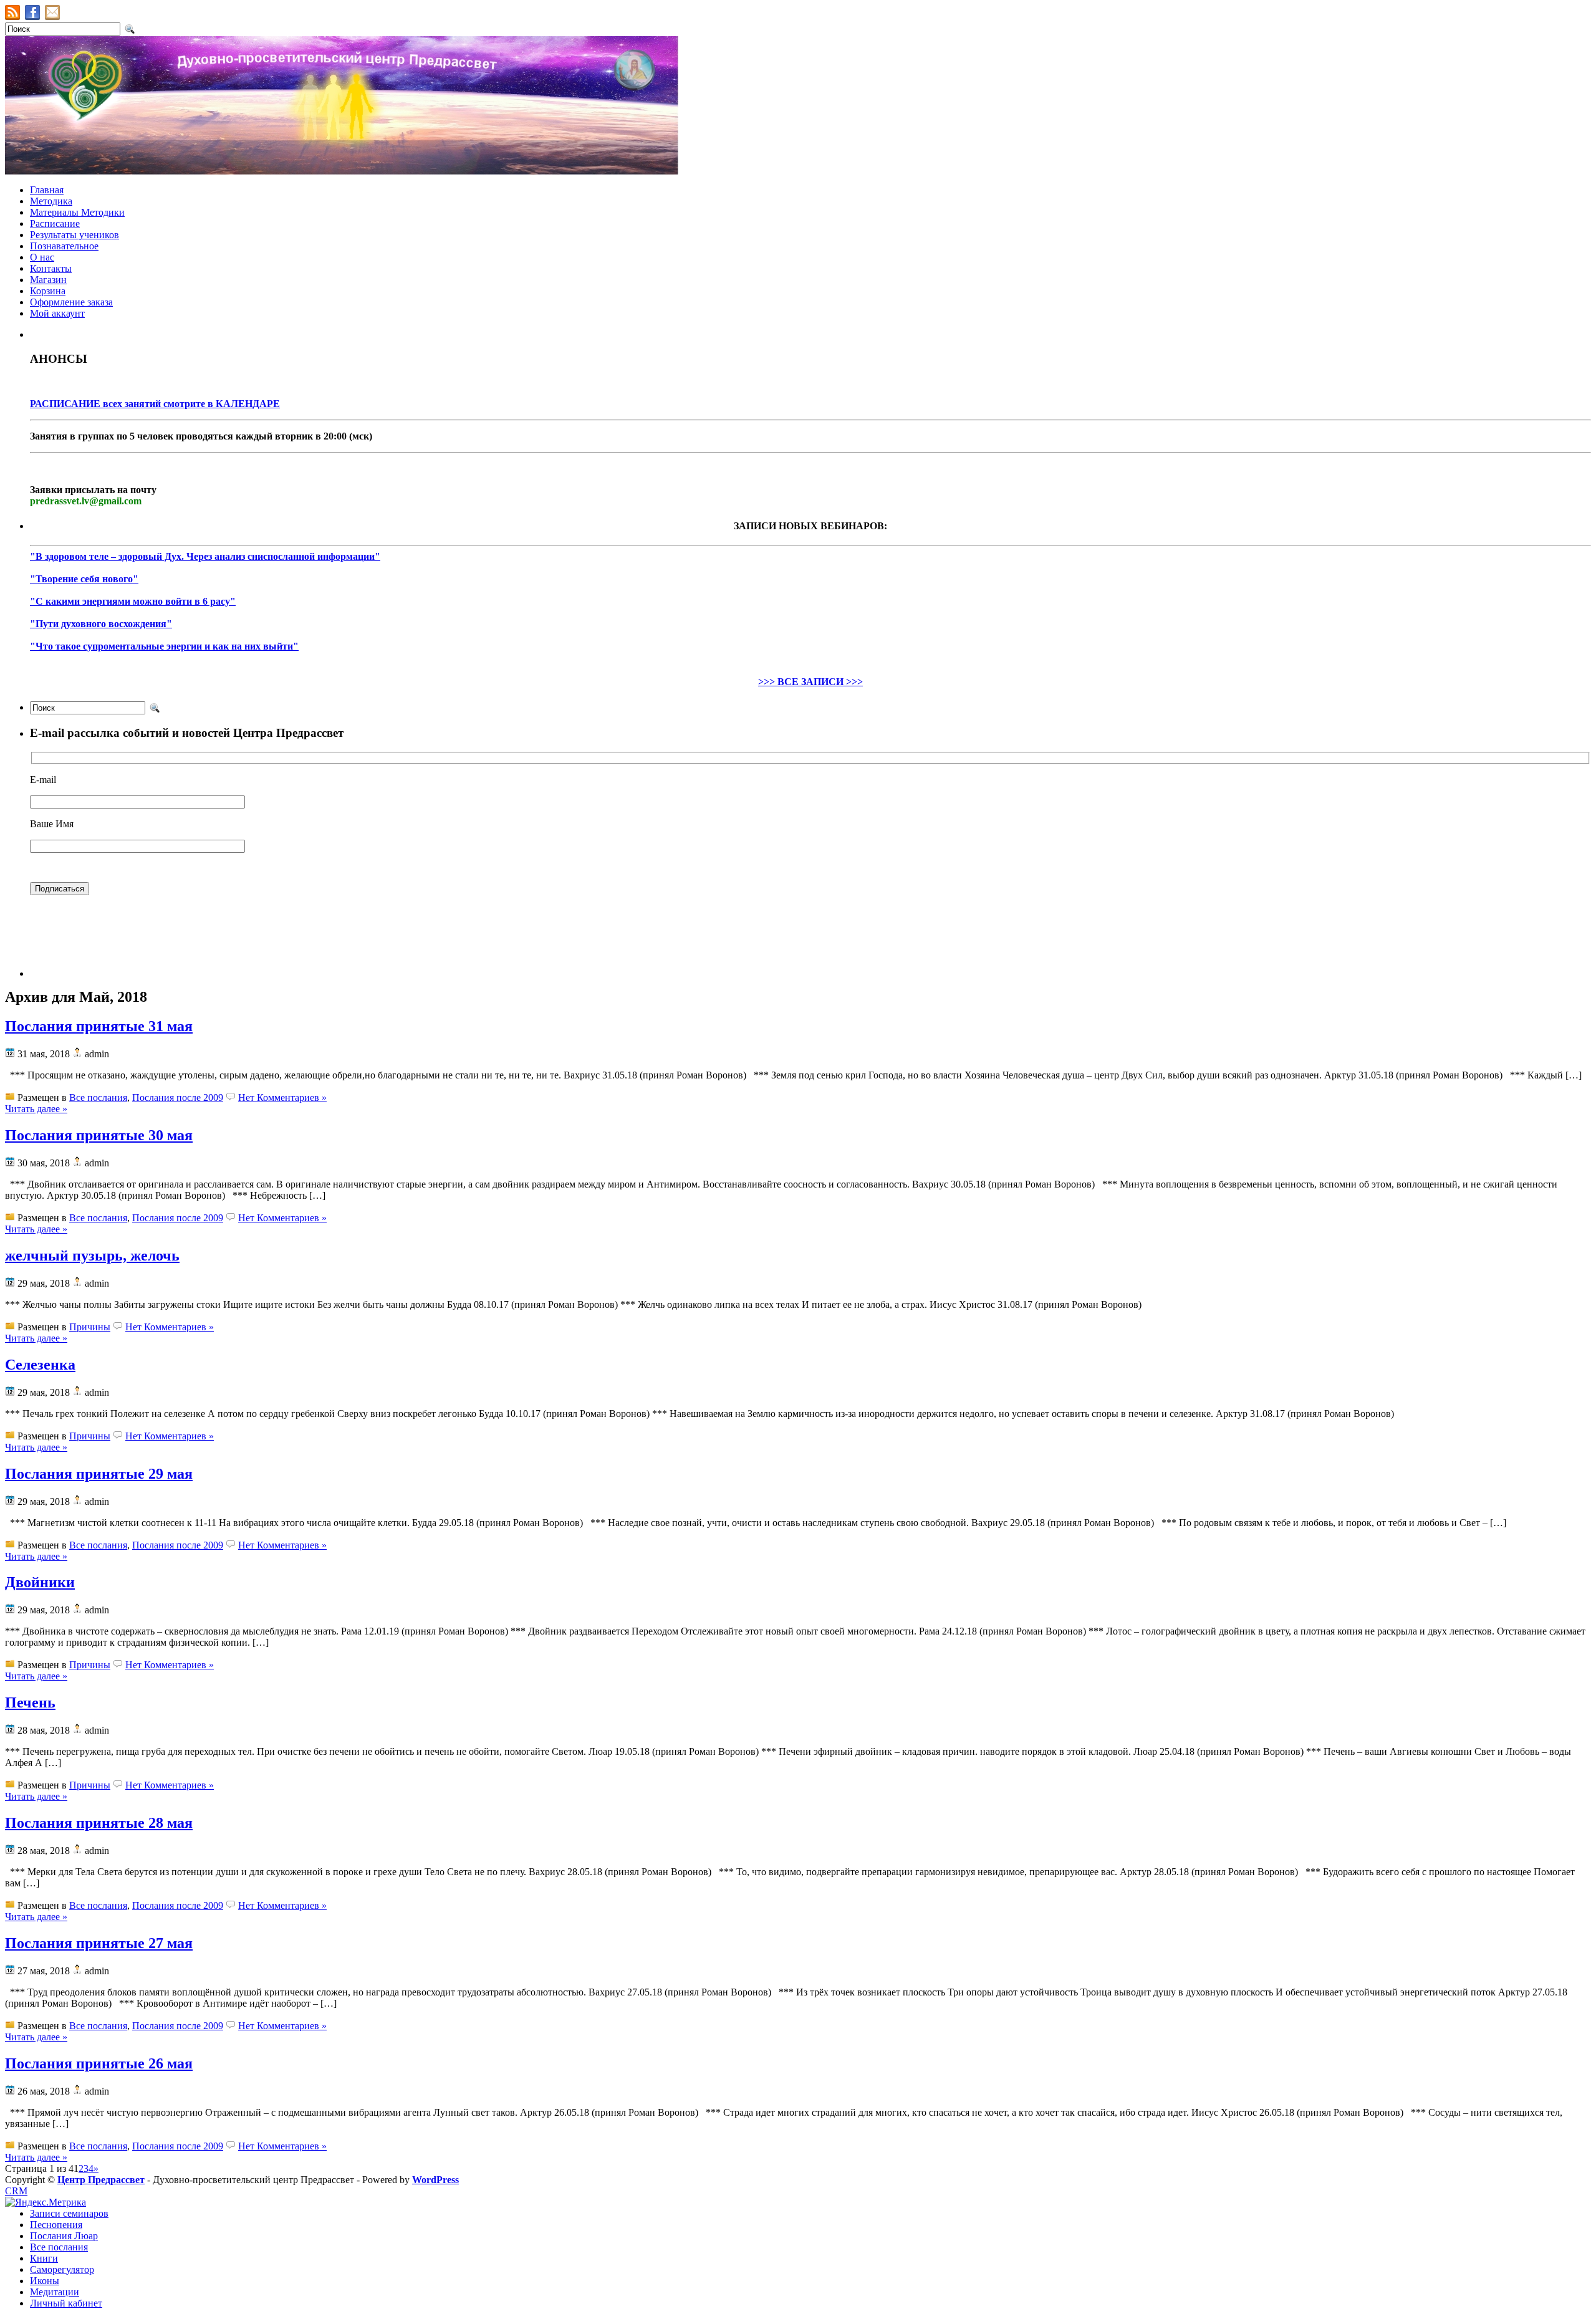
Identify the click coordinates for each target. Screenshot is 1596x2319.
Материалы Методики (77, 212)
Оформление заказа (71, 302)
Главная (47, 190)
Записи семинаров (69, 2213)
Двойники (40, 1582)
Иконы (45, 2281)
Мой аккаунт (57, 313)
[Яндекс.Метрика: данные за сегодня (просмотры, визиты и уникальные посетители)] (46, 2202)
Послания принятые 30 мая (99, 1135)
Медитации (55, 2292)
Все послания (98, 1097)
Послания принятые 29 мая (99, 1474)
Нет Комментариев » (282, 1097)
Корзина (48, 291)
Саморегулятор (62, 2269)
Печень (30, 1702)
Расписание (55, 223)
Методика (51, 201)
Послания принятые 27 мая (99, 1943)
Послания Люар (64, 2236)
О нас (42, 257)
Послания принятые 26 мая (99, 2063)
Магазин (48, 280)
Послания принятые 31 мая (99, 1026)
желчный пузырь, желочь (92, 1256)
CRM (16, 2191)
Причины (90, 1327)
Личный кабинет (66, 2303)
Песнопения (56, 2225)
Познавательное (64, 246)
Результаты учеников (75, 235)
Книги (44, 2258)
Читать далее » (36, 1109)
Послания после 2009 (178, 1097)
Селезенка (40, 1365)
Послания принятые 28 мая (99, 1823)
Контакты (51, 268)
